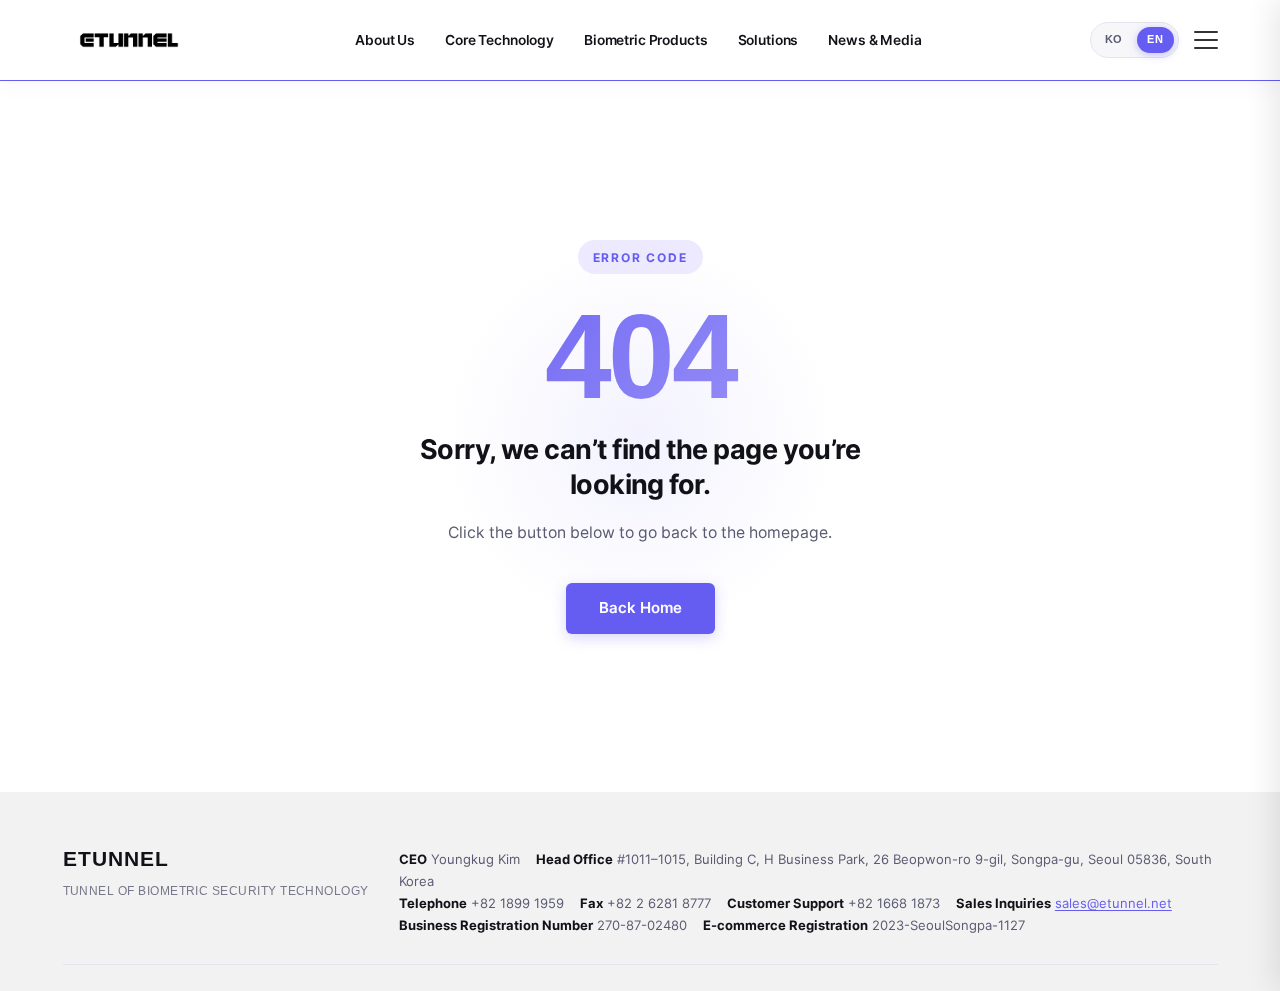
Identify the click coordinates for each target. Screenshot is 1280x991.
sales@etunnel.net (1113, 903)
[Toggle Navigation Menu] (1206, 40)
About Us (385, 40)
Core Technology (499, 40)
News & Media (874, 40)
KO (1114, 39)
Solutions (768, 40)
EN (1155, 39)
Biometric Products (646, 40)
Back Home (640, 607)
